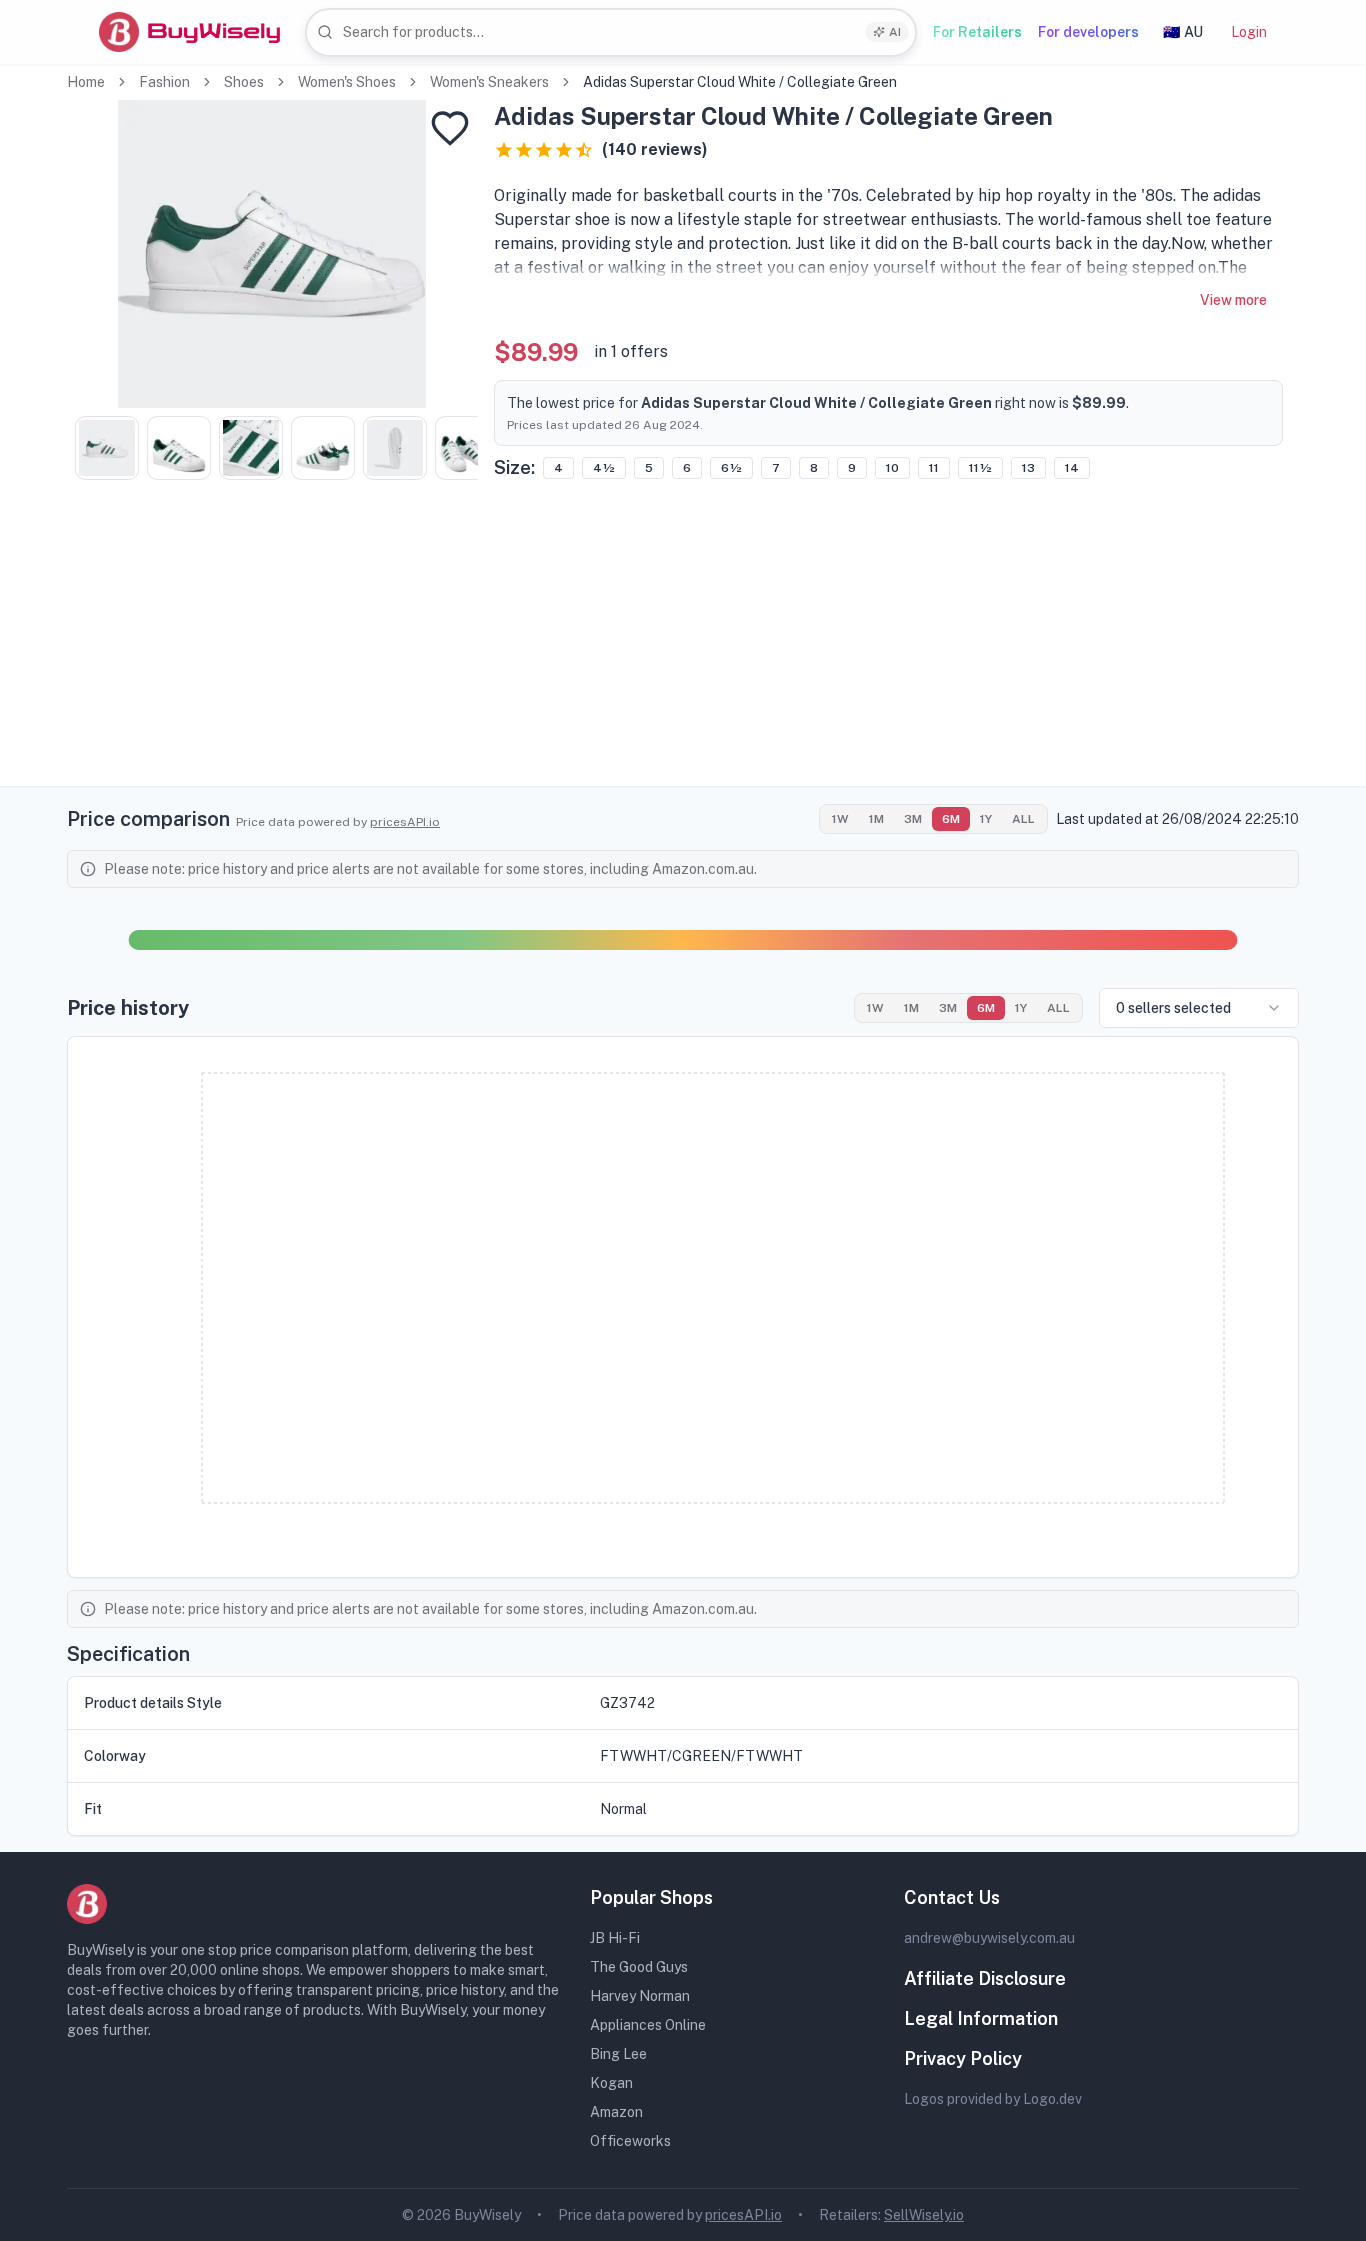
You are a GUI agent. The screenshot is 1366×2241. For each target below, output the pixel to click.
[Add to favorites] (450, 128)
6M (951, 819)
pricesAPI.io (405, 822)
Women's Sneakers (489, 82)
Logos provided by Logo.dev (993, 2099)
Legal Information (981, 2018)
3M (913, 819)
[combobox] (611, 32)
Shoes (244, 82)
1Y (986, 819)
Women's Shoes (347, 82)
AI (895, 32)
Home (86, 82)
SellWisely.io (924, 2215)
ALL (1023, 819)
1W (840, 819)
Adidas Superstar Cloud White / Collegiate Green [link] (740, 82)
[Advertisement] (683, 646)
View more (1233, 300)
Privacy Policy (963, 2058)
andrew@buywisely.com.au (989, 1938)
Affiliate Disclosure (985, 1978)
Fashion (164, 82)
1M (876, 819)
